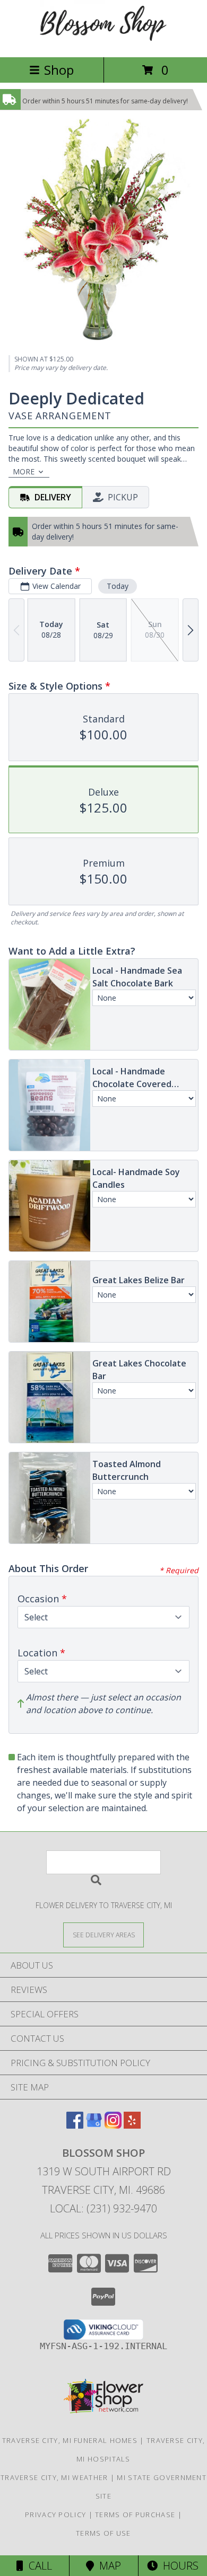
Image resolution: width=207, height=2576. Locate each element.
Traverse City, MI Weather (54, 2477)
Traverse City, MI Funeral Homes (70, 2440)
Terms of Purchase (135, 2515)
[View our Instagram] (113, 2125)
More (24, 471)
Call (38, 2566)
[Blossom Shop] (103, 42)
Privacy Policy (55, 2515)
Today (118, 586)
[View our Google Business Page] (94, 2125)
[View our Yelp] (132, 2125)
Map (107, 2566)
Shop (59, 70)
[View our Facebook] (75, 2125)
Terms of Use (103, 2533)
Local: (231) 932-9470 (103, 2208)
